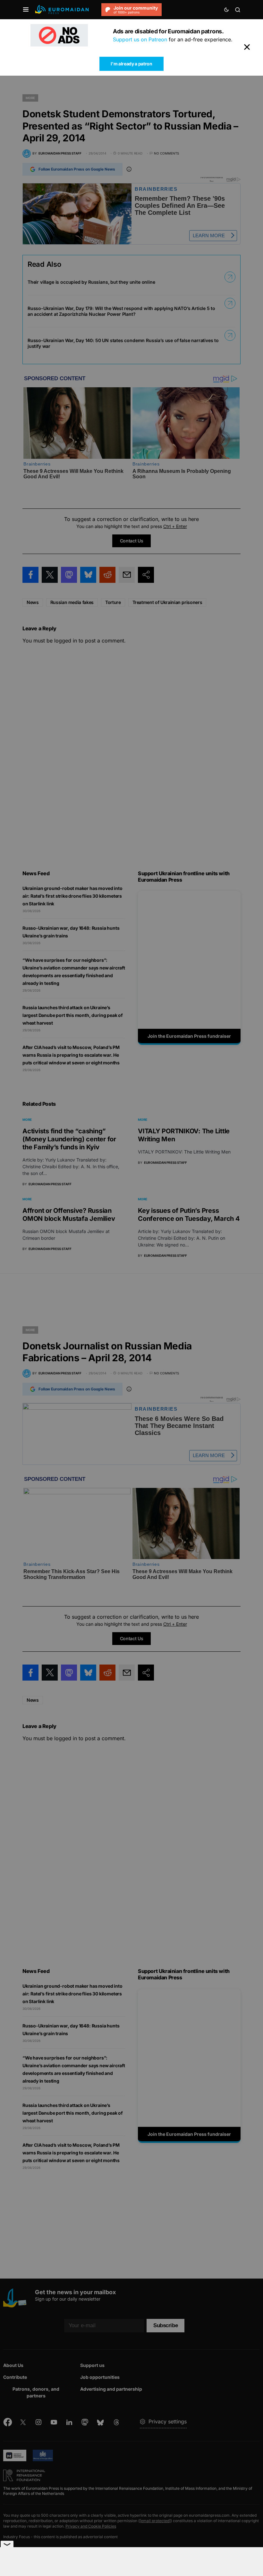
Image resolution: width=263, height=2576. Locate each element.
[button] (26, 10)
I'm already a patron (131, 64)
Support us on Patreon (140, 39)
